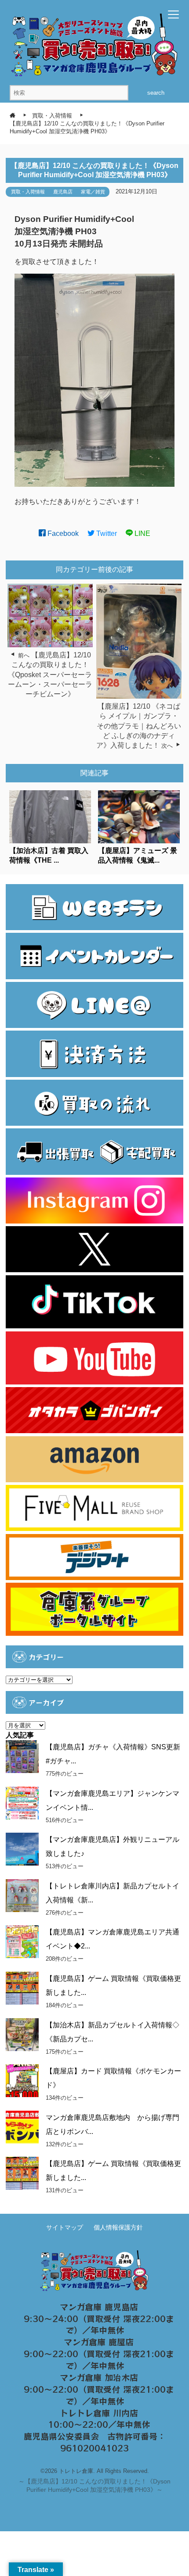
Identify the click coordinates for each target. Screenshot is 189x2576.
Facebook (62, 533)
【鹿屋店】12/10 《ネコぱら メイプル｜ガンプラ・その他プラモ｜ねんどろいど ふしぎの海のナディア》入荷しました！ (139, 726)
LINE (142, 533)
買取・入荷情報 (28, 192)
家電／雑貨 (93, 192)
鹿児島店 (63, 192)
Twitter (106, 533)
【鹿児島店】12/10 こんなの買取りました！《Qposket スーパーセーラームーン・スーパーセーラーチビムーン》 (50, 675)
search (156, 93)
